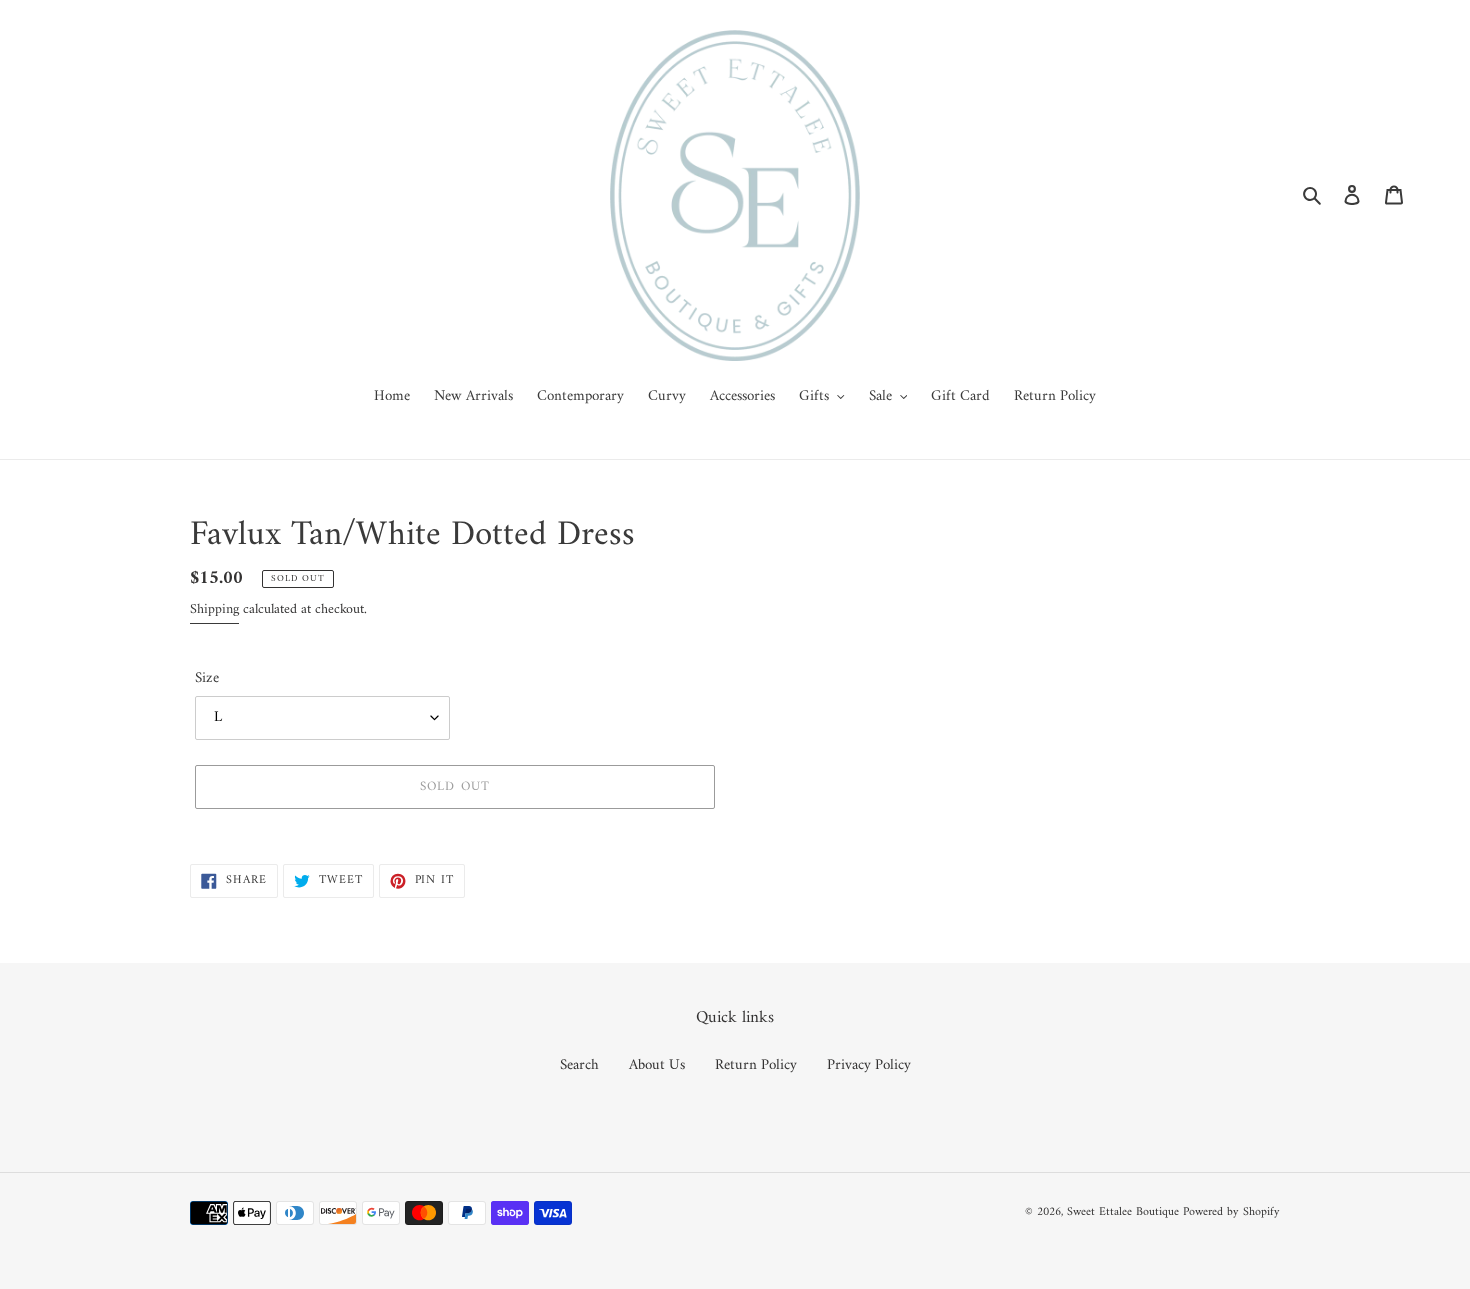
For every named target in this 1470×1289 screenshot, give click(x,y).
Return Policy (756, 1065)
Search (579, 1065)
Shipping (214, 609)
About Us (657, 1065)
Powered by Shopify (1231, 1212)
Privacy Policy (869, 1065)
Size (207, 679)
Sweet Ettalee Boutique (1123, 1212)
